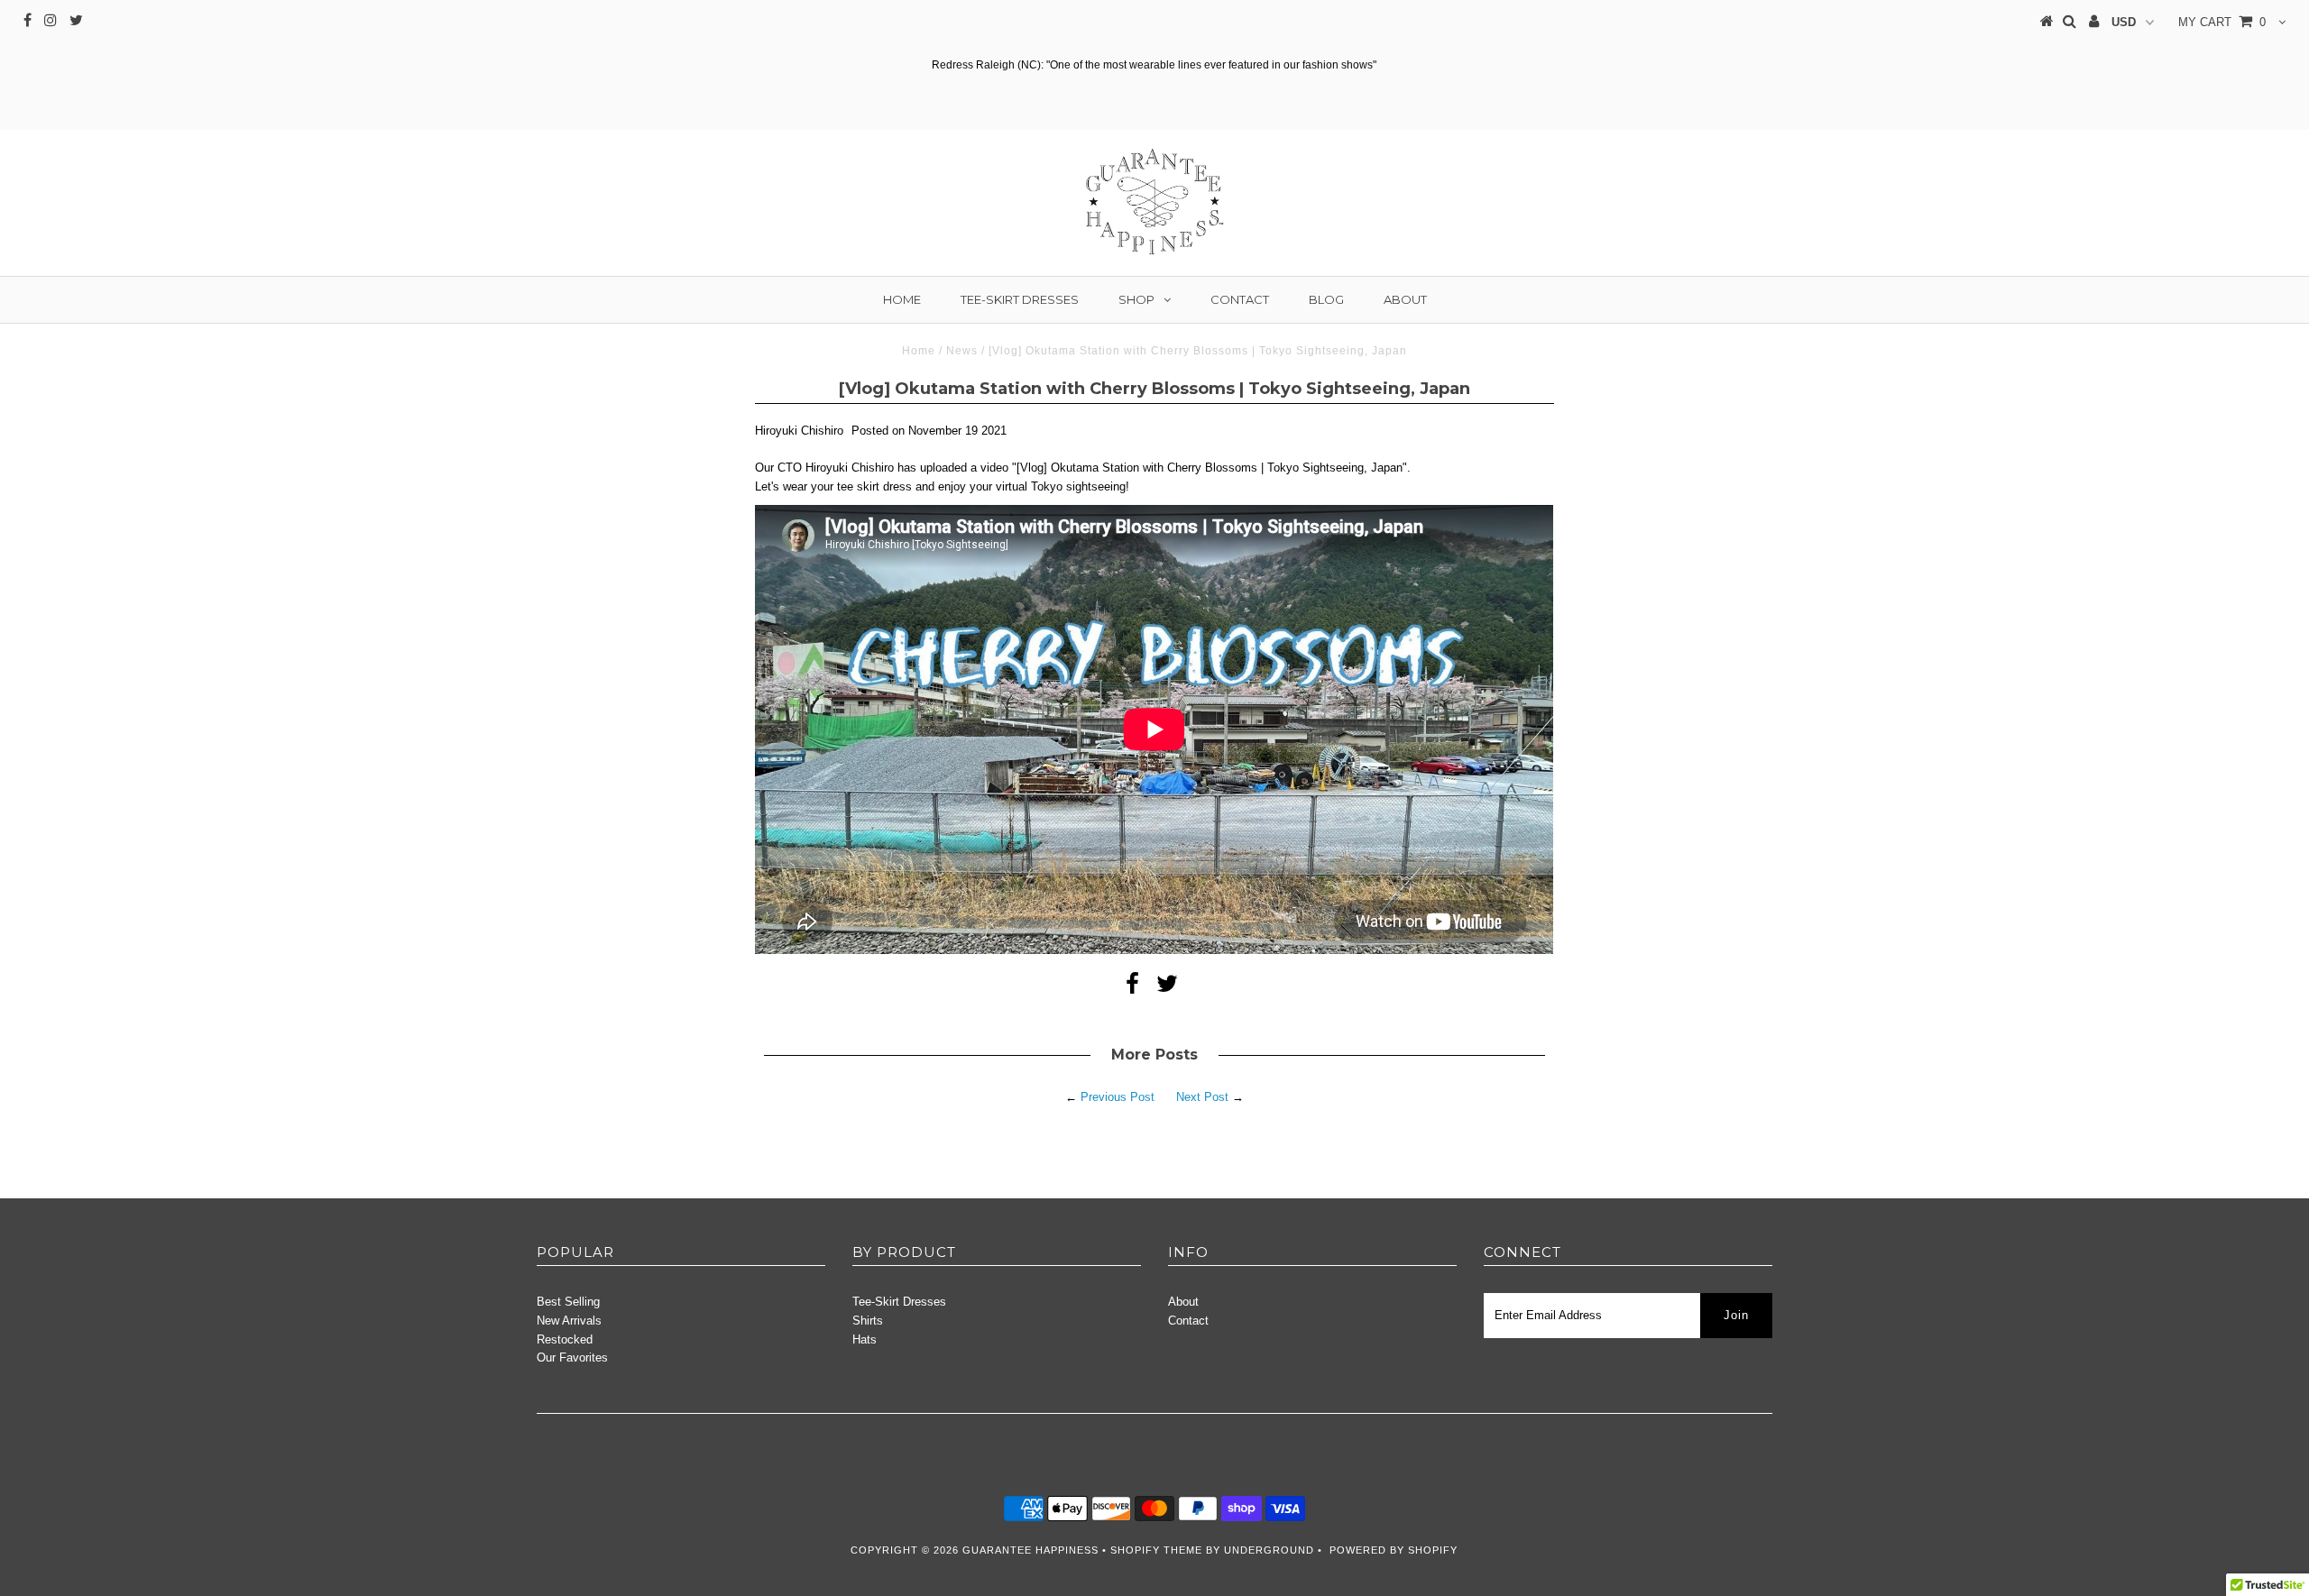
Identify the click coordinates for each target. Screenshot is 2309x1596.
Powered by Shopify (1394, 1550)
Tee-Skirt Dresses (1020, 299)
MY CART (2222, 22)
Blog (1326, 299)
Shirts (868, 1321)
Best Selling (568, 1302)
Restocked (565, 1339)
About (1405, 299)
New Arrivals (569, 1321)
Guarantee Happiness (1032, 1550)
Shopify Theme (1156, 1550)
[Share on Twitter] (1167, 988)
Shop (1136, 299)
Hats (865, 1339)
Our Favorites (572, 1358)
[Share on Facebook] (1132, 988)
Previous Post (1118, 1097)
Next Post (1202, 1097)
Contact (1240, 299)
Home (902, 299)
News (962, 351)
